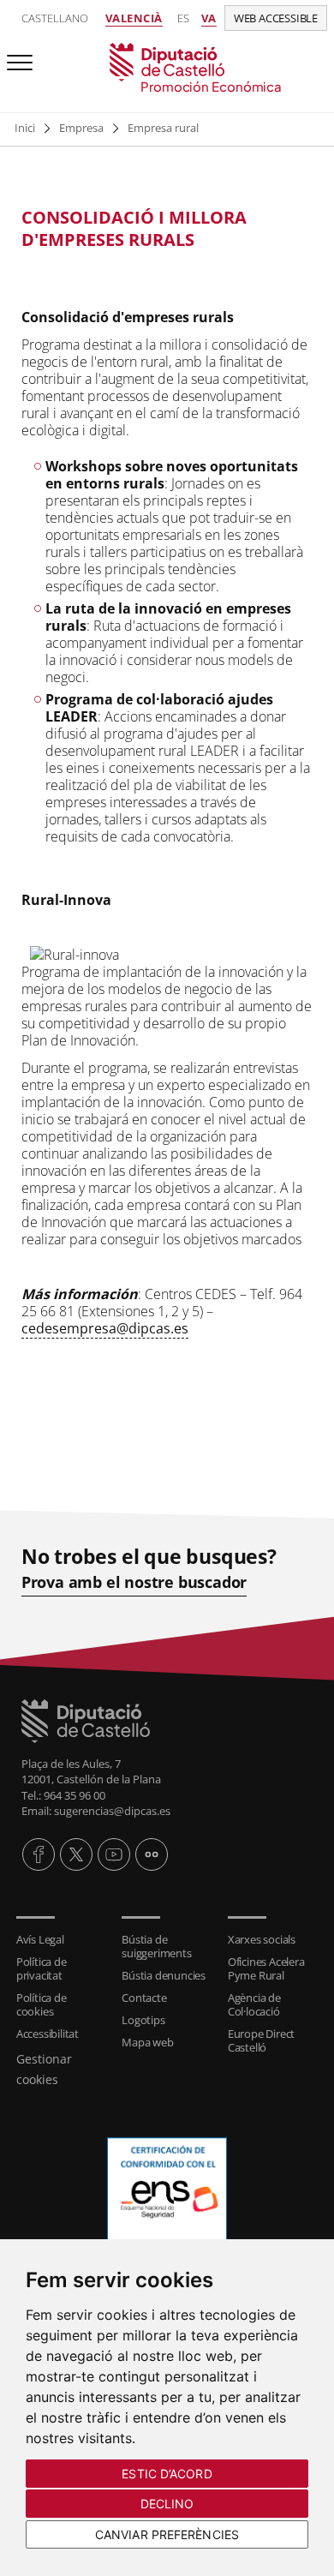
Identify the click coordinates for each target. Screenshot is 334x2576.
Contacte (144, 1998)
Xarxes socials (262, 1939)
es (183, 18)
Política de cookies (42, 2004)
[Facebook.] (39, 1854)
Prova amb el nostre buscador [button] (134, 1582)
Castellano (55, 18)
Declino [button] (167, 2504)
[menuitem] (61, 1939)
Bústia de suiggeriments (156, 1946)
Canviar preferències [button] (167, 2534)
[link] (167, 69)
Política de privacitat (42, 1968)
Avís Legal (40, 1939)
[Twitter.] (76, 1854)
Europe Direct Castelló (261, 2040)
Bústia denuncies (164, 1975)
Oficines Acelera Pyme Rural (266, 1968)
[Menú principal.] (16, 55)
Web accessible (276, 18)
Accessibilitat (48, 2034)
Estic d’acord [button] (167, 2474)
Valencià (134, 18)
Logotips (143, 2020)
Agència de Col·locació (254, 2004)
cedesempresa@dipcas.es (105, 1328)
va (209, 18)
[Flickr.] (152, 1854)
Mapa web (147, 2042)
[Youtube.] (114, 1854)
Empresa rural (163, 128)
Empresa (81, 128)
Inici (25, 128)
